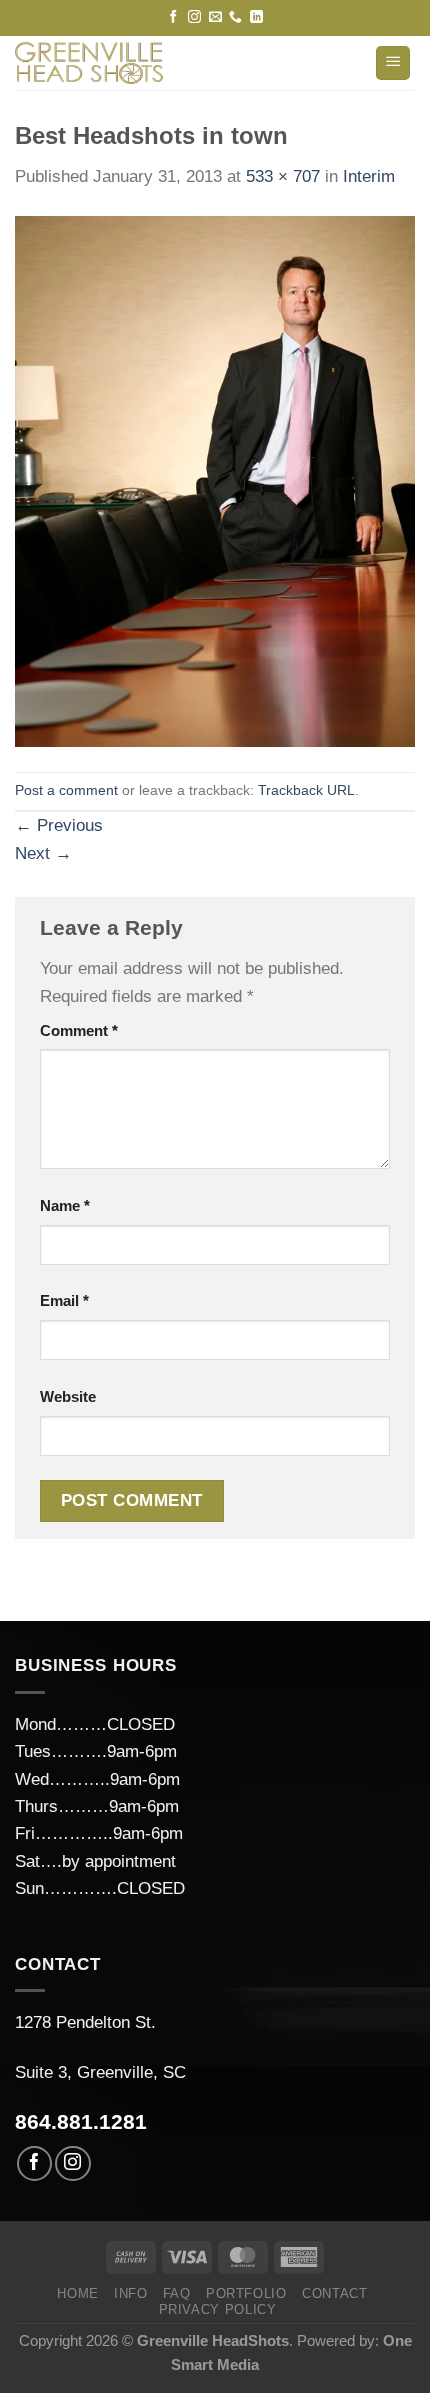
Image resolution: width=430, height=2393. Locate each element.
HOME (78, 2293)
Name (65, 1205)
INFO (131, 2293)
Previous (59, 825)
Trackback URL (306, 790)
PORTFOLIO (246, 2293)
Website (68, 1396)
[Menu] (393, 63)
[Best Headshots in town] (215, 480)
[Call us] (235, 17)
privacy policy (218, 2309)
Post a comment (66, 790)
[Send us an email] (215, 17)
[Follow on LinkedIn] (256, 17)
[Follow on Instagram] (194, 17)
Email (64, 1300)
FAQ (177, 2293)
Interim (369, 176)
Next (43, 853)
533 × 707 (283, 176)
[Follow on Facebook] (173, 17)
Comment (79, 1030)
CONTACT (335, 2293)
